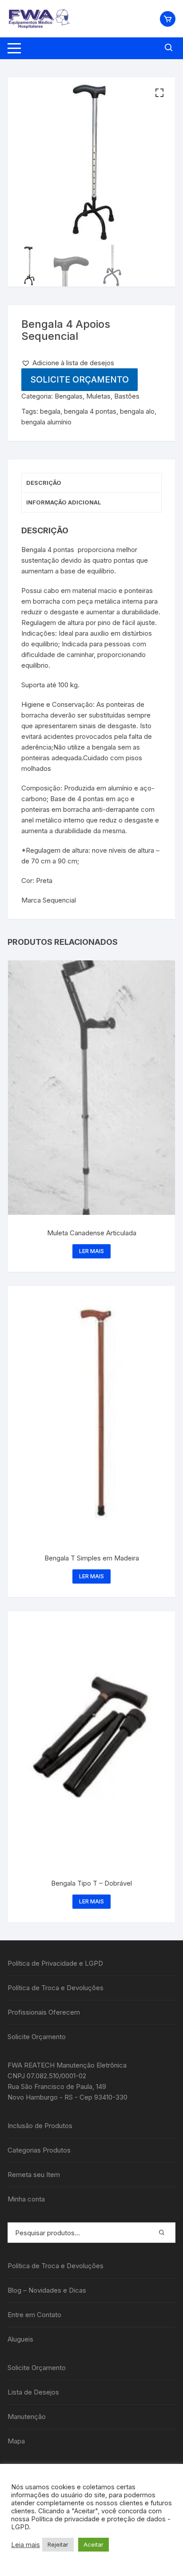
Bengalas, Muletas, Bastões (97, 396)
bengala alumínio (46, 422)
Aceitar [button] (93, 2544)
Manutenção (27, 2417)
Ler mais (91, 1251)
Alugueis (20, 2339)
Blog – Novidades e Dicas (47, 2290)
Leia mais (26, 2545)
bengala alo (137, 411)
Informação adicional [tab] (64, 502)
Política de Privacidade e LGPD (55, 1963)
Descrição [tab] (44, 483)
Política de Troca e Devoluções (56, 1988)
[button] (159, 93)
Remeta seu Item (34, 2175)
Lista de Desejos (33, 2392)
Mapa (16, 2441)
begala (50, 411)
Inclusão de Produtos (40, 2126)
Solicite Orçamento (80, 379)
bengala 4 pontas (90, 411)
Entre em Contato (34, 2315)
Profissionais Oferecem (44, 2012)
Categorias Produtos (39, 2150)
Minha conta (26, 2199)
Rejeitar (58, 2544)
